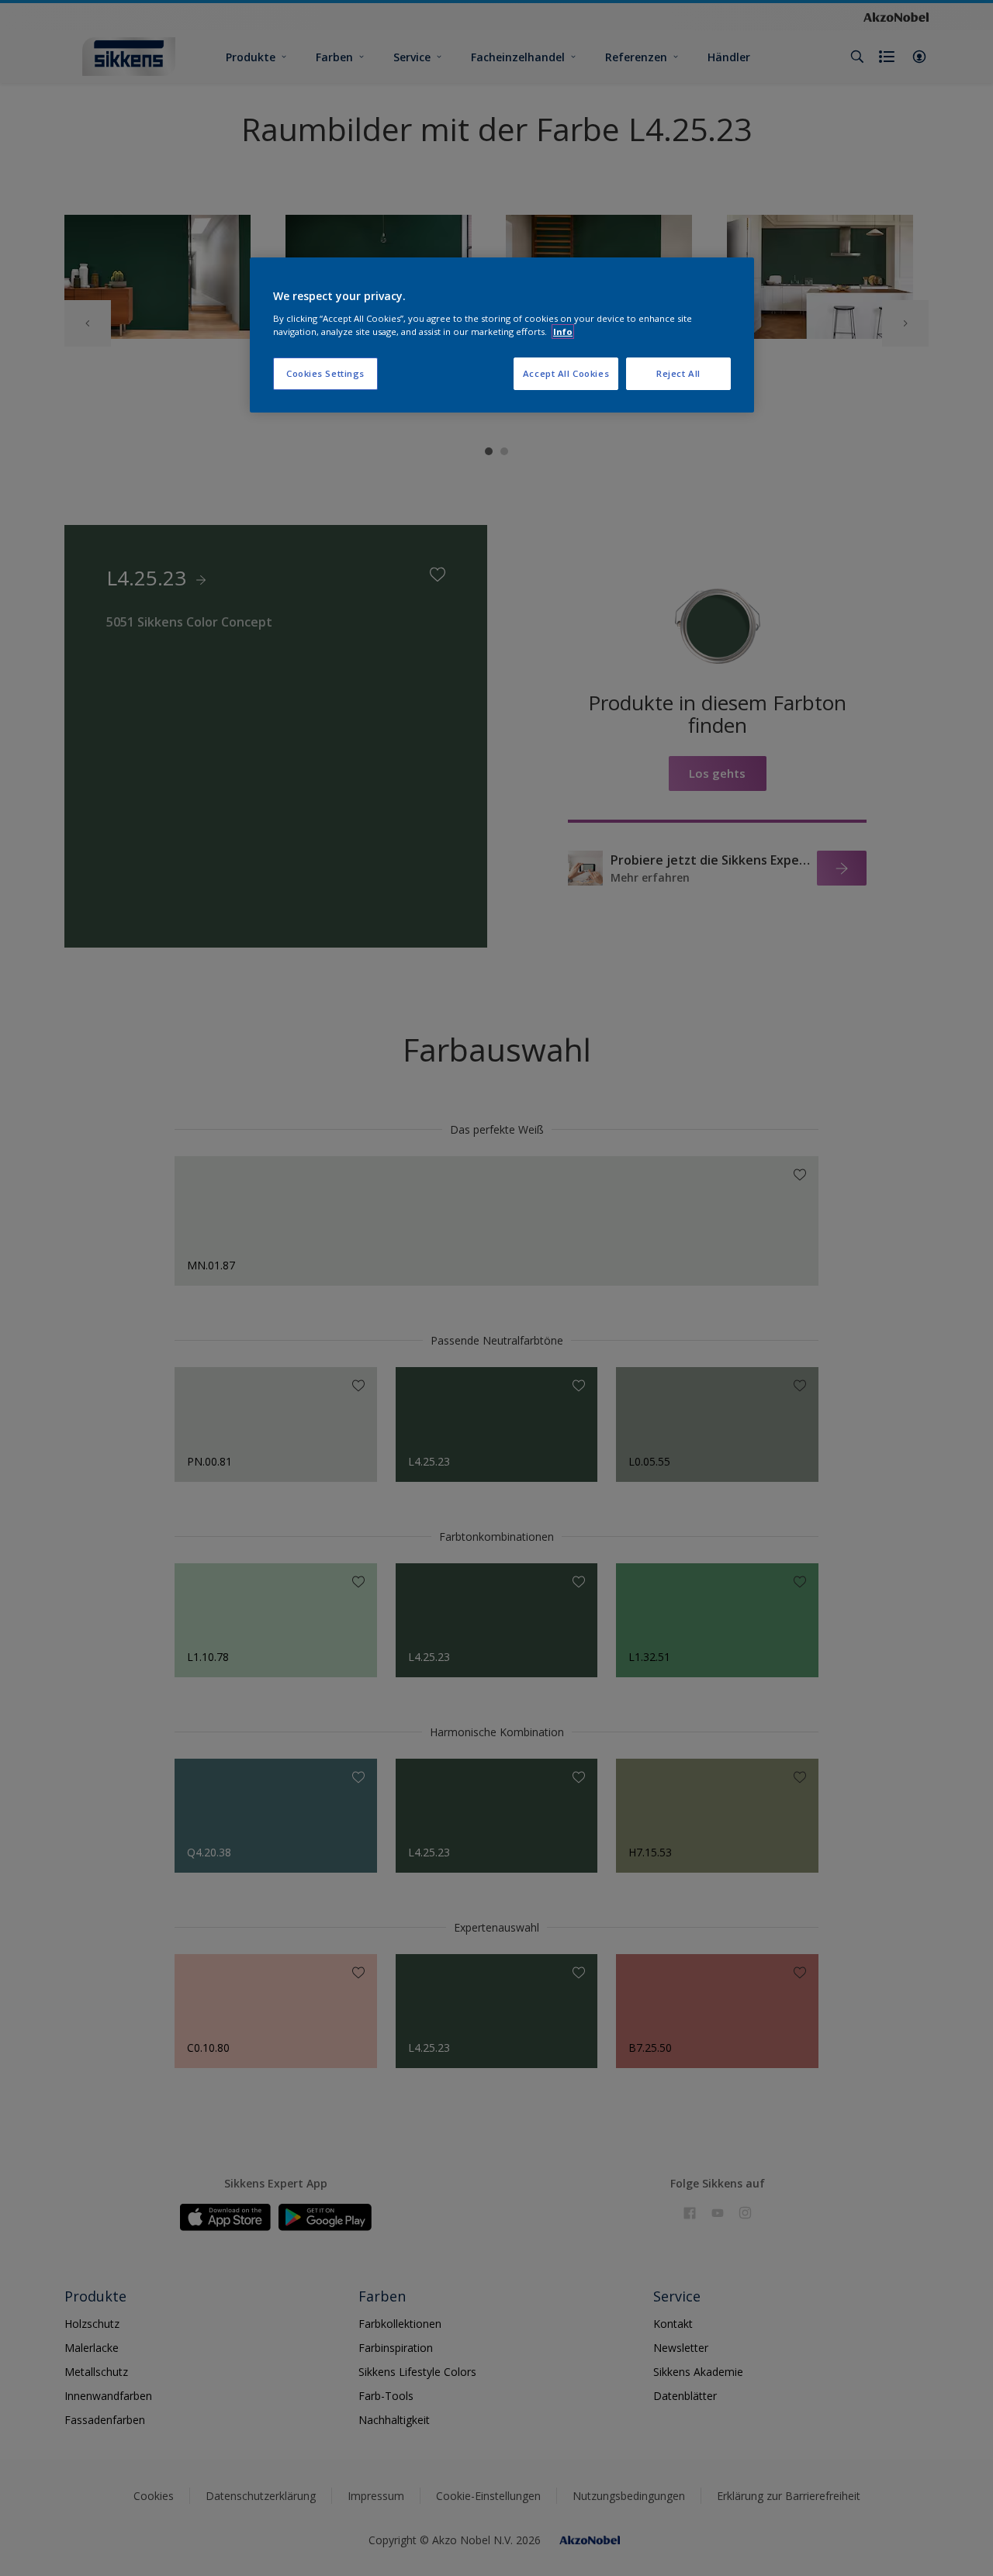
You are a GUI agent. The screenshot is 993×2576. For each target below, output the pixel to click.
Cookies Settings (325, 373)
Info (563, 331)
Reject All (678, 373)
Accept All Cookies (566, 373)
